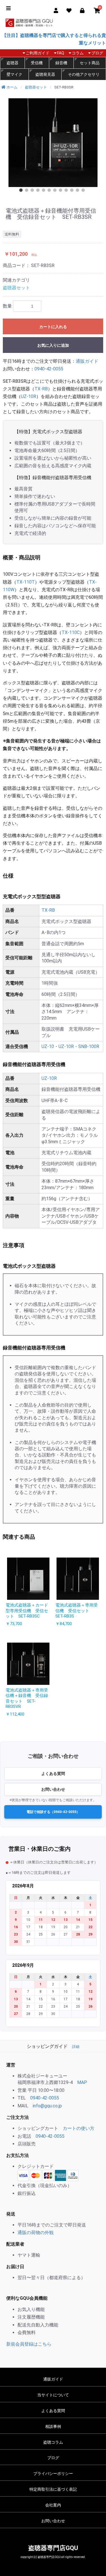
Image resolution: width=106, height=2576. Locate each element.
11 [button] (79, 191)
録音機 (61, 63)
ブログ (97, 53)
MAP (82, 2082)
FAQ (61, 53)
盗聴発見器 (45, 74)
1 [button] (22, 191)
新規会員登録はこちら (29, 2344)
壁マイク (14, 74)
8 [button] (62, 191)
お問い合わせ (53, 1789)
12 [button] (84, 191)
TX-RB (41, 389)
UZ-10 (48, 1046)
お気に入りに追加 (53, 345)
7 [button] (56, 191)
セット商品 (90, 63)
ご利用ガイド (38, 53)
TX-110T (26, 582)
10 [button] (73, 191)
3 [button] (33, 191)
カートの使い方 (79, 2128)
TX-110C (71, 632)
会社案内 (53, 2505)
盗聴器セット (16, 288)
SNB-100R (89, 1046)
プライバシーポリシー (53, 2473)
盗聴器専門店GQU (53, 2548)
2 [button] (28, 191)
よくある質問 (53, 1774)
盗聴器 (12, 63)
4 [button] (39, 191)
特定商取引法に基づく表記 (53, 2489)
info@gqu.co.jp (47, 2106)
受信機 (37, 63)
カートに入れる (53, 327)
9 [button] (67, 191)
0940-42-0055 (49, 369)
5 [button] (45, 191)
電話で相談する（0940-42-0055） (53, 1812)
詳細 (76, 2047)
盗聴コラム (53, 2442)
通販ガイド (87, 361)
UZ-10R (29, 396)
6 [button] (50, 191)
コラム (78, 53)
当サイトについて (53, 2395)
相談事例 (53, 2426)
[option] (53, 143)
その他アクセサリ (84, 74)
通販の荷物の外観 (36, 2233)
